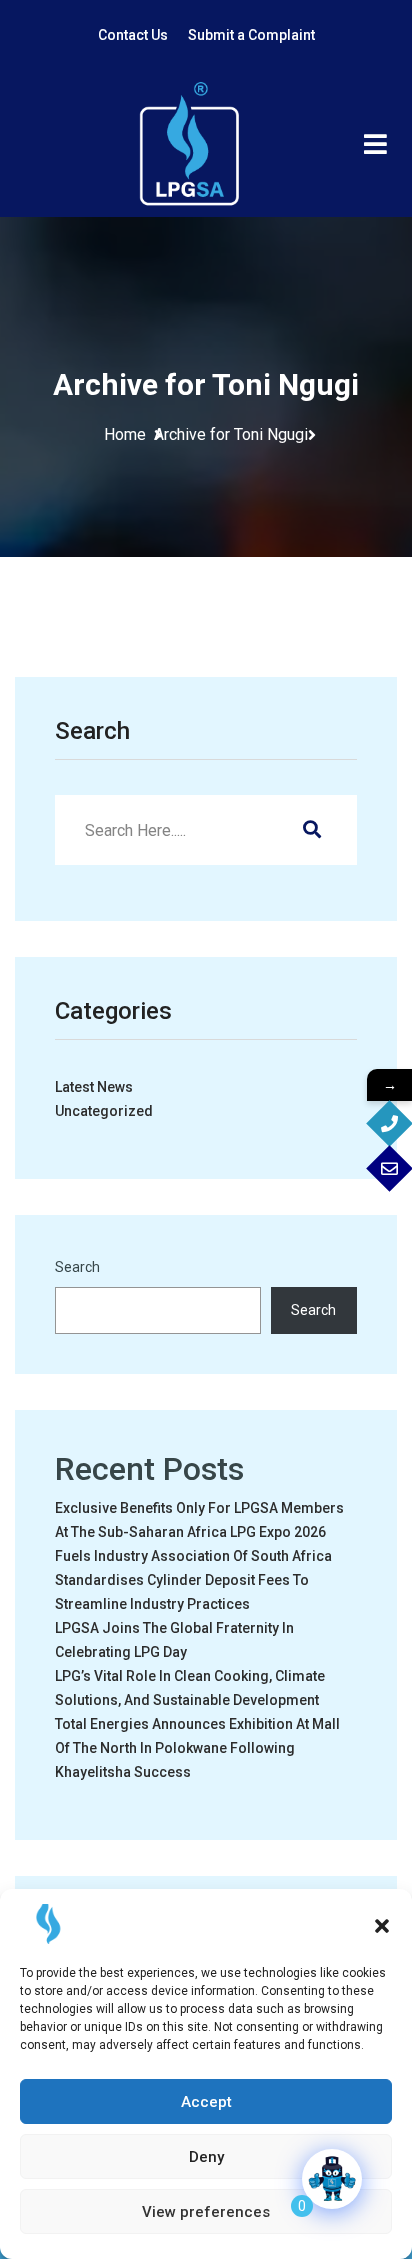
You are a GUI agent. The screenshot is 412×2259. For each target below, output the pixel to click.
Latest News (94, 1087)
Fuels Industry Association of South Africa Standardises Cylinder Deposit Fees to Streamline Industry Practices (193, 1580)
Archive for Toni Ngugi (231, 434)
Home (129, 434)
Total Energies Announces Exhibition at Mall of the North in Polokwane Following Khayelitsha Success (197, 1748)
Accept (206, 2102)
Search (77, 1267)
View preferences (206, 2212)
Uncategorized (104, 1111)
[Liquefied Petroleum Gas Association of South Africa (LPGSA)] (189, 143)
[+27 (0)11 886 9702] (389, 1123)
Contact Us (133, 35)
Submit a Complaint (251, 35)
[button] (382, 1924)
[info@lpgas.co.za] (389, 1168)
